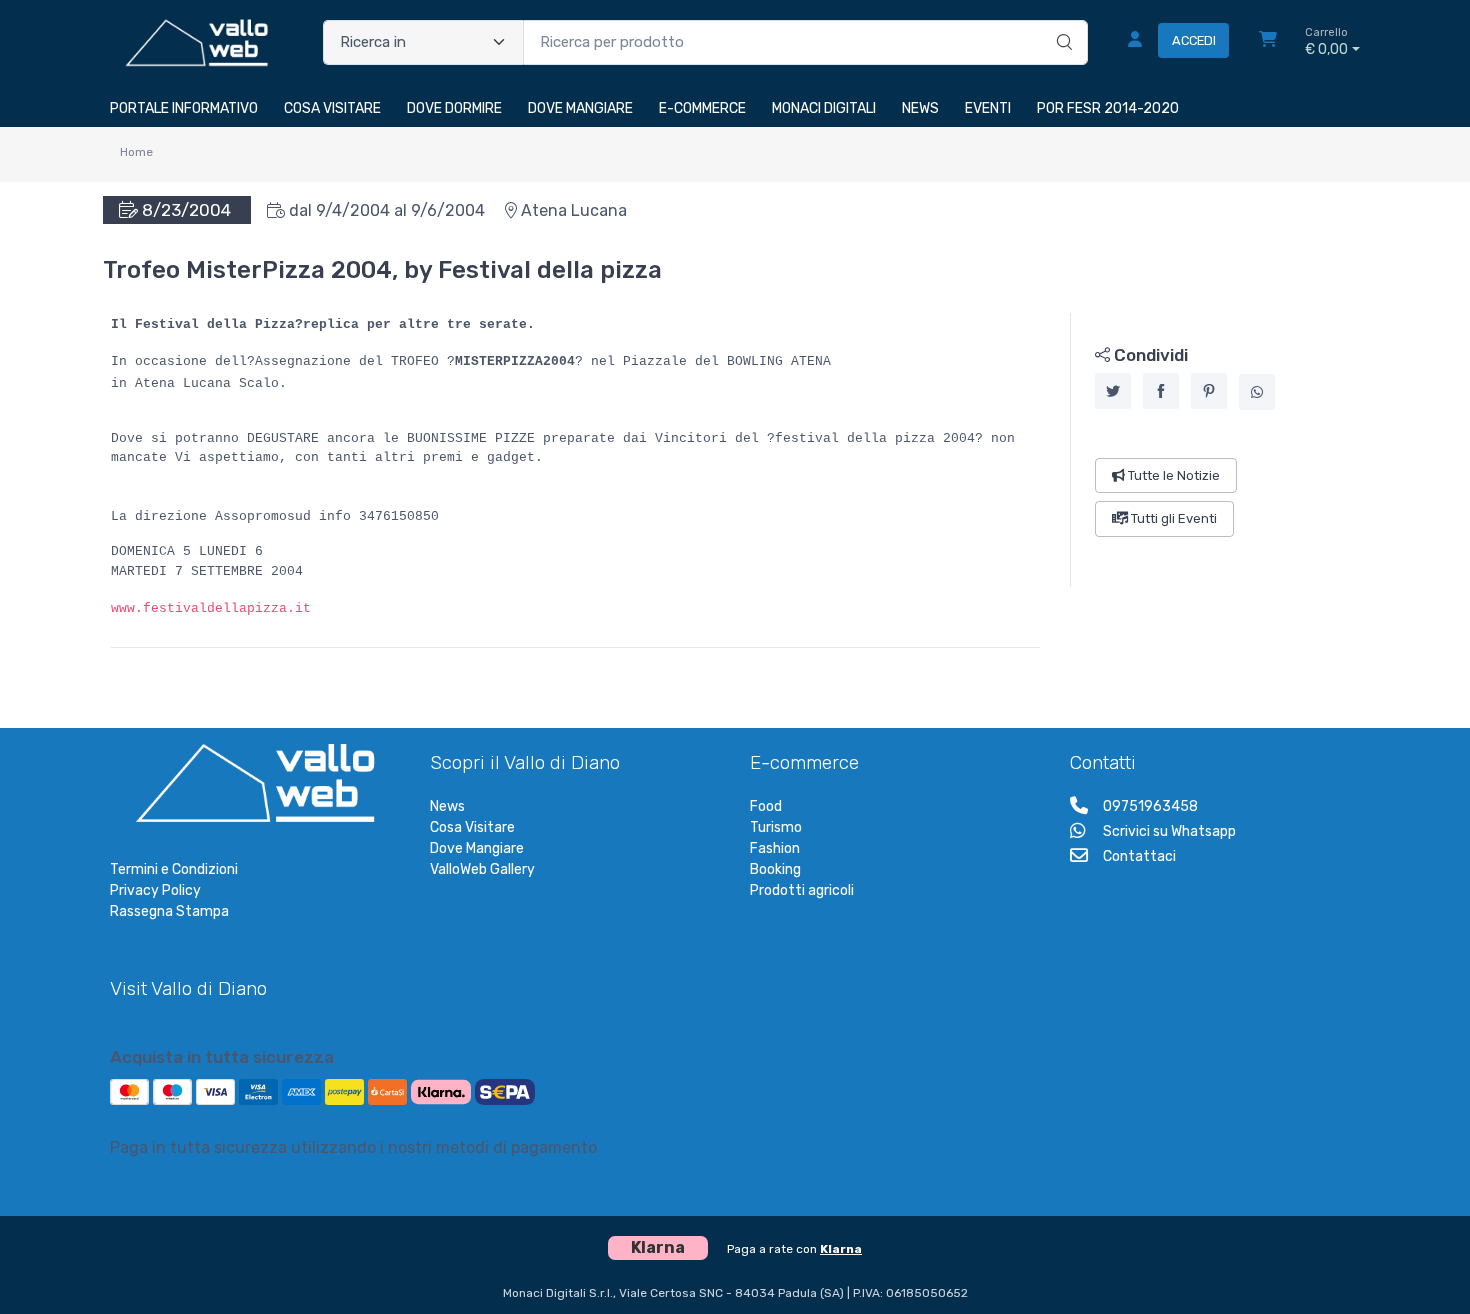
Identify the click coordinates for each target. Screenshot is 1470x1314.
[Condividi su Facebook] (1161, 391)
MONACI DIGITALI (824, 108)
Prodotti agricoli (802, 890)
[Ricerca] (1061, 22)
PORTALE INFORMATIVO (184, 108)
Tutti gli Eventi (1172, 518)
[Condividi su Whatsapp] (1257, 392)
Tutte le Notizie (1172, 475)
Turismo (776, 827)
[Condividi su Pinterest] (1209, 391)
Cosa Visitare (472, 827)
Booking (775, 869)
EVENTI (988, 108)
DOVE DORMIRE (454, 108)
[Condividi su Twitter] (1113, 391)
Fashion (775, 848)
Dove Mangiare (477, 848)
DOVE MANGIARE (580, 108)
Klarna (841, 1249)
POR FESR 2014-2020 (1108, 108)
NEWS (920, 108)
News (447, 806)
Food (766, 806)
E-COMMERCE (702, 108)
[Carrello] (1268, 42)
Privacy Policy (155, 890)
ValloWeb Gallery (482, 869)
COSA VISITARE (332, 108)
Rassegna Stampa (169, 911)
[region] (1215, 450)
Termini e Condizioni (174, 869)
